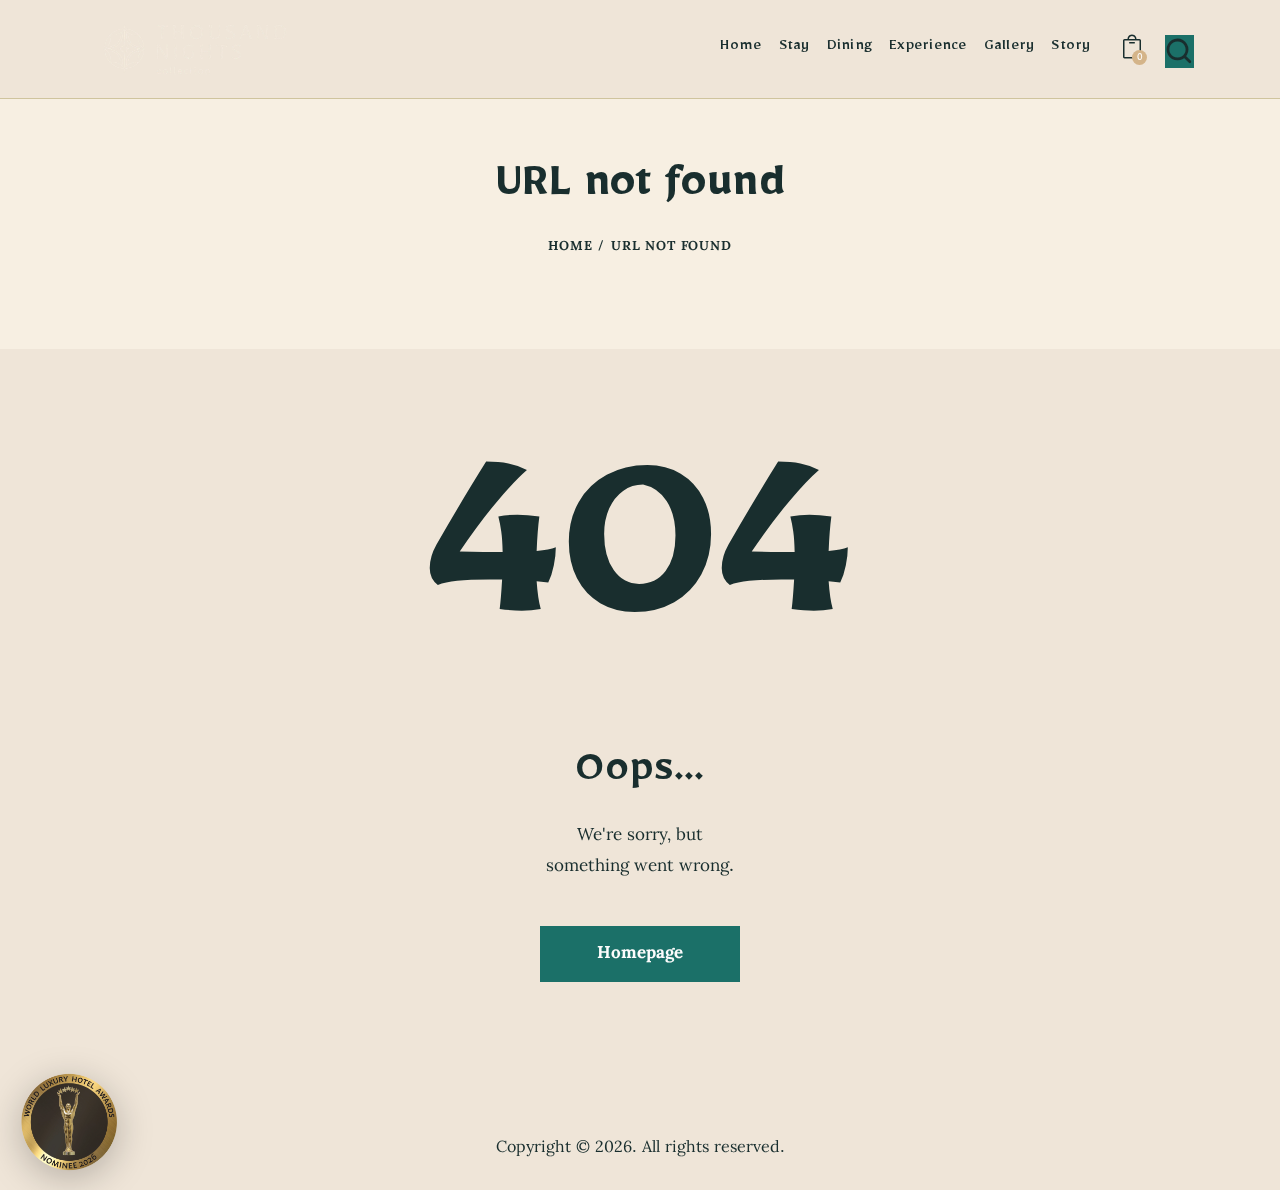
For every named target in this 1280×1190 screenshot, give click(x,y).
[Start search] (1179, 51)
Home (570, 248)
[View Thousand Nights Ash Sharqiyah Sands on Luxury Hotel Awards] (69, 1120)
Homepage (640, 953)
